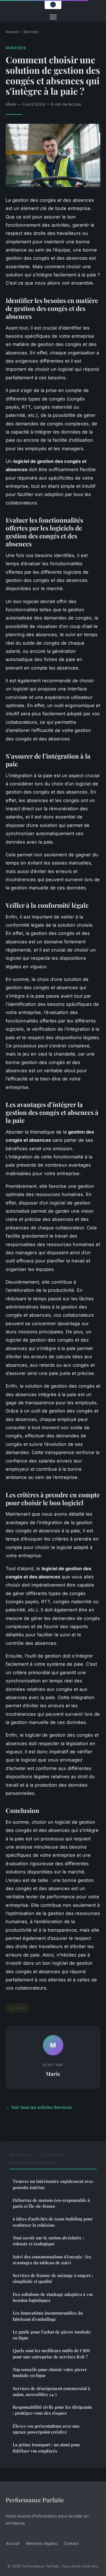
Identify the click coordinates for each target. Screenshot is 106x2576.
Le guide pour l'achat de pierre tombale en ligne (52, 2335)
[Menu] (53, 17)
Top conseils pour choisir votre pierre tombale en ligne (50, 2372)
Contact (71, 2543)
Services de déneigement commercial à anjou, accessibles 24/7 (51, 2391)
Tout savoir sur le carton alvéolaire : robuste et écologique (48, 2241)
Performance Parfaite (35, 2500)
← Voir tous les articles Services (39, 2107)
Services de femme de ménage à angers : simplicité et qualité (53, 2278)
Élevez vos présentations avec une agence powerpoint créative (46, 2429)
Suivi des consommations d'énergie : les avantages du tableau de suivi (52, 2260)
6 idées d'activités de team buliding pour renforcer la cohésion (53, 2222)
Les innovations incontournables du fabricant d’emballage (48, 2316)
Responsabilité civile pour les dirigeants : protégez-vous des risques (52, 2410)
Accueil (12, 32)
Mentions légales (42, 2543)
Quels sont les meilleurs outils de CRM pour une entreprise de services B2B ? (51, 2353)
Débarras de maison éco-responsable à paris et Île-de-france (51, 2203)
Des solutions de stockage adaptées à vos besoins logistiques (53, 2297)
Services (31, 32)
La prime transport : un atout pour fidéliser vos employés (46, 2448)
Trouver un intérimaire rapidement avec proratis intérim (53, 2184)
